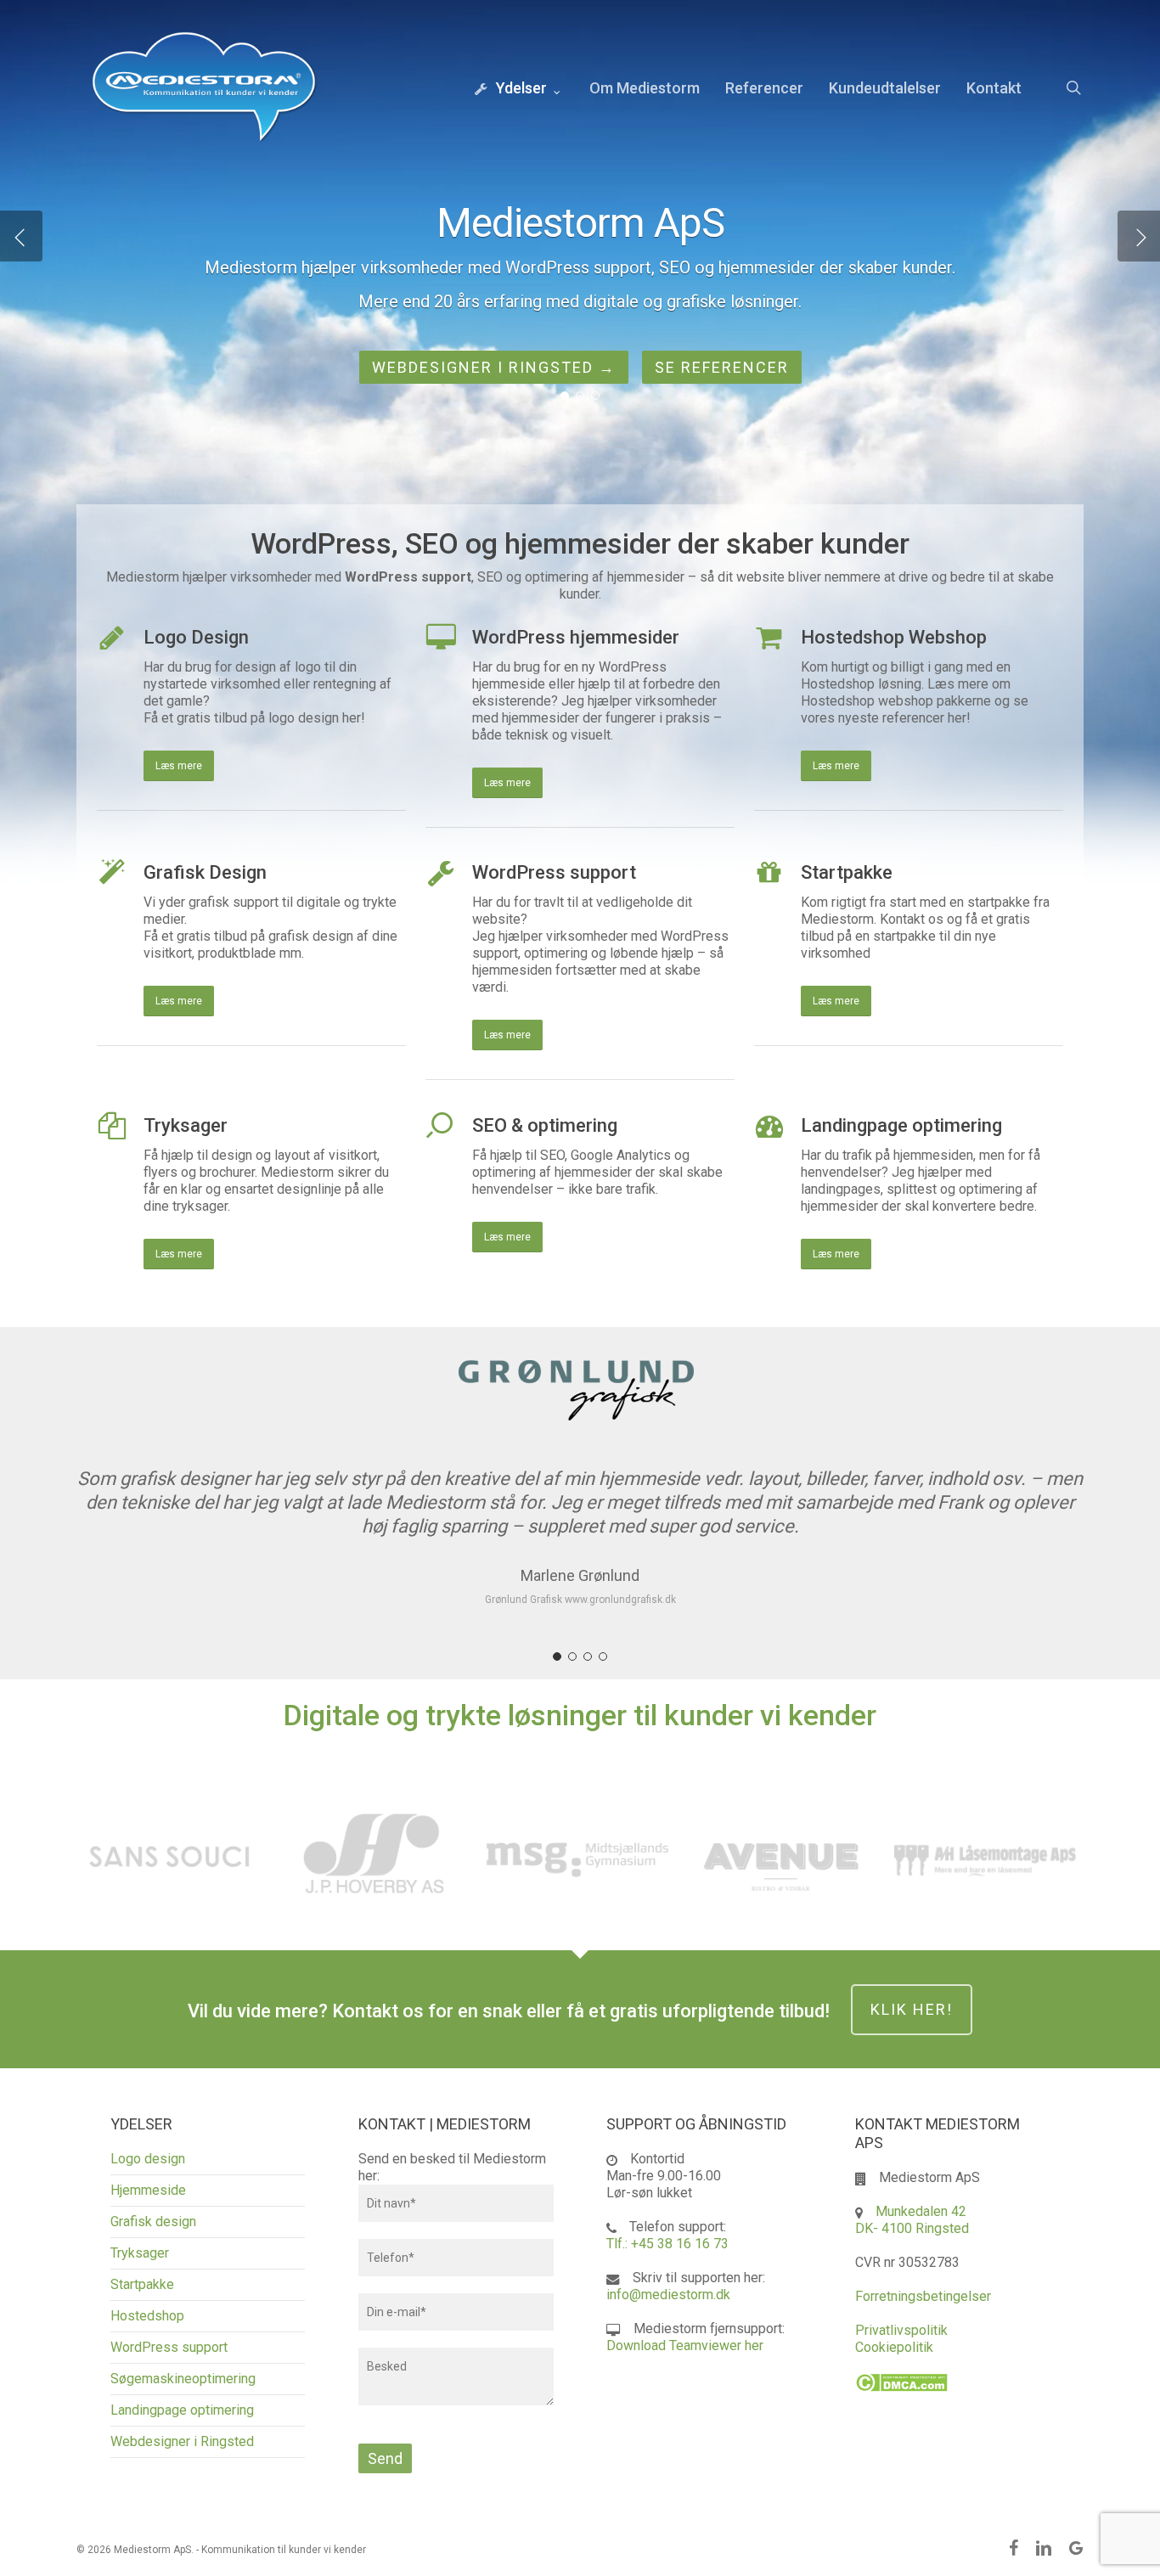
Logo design (148, 2159)
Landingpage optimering (182, 2410)
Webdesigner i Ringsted (182, 2441)
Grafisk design (153, 2222)
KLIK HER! (912, 2009)
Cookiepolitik (894, 2347)
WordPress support (169, 2347)
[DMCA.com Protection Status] (901, 2400)
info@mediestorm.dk (668, 2295)
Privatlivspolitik (901, 2330)
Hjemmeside (148, 2190)
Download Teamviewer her (685, 2345)
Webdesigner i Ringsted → (494, 367)
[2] (572, 1656)
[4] (603, 1656)
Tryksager (140, 2253)
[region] (580, 1495)
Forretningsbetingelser (923, 2296)
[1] (557, 1656)
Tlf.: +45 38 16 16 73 (667, 2244)
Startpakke (142, 2284)
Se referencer (722, 367)
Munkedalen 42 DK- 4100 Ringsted (912, 2220)
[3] (588, 1656)
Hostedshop (147, 2316)
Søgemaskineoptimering (183, 2379)
